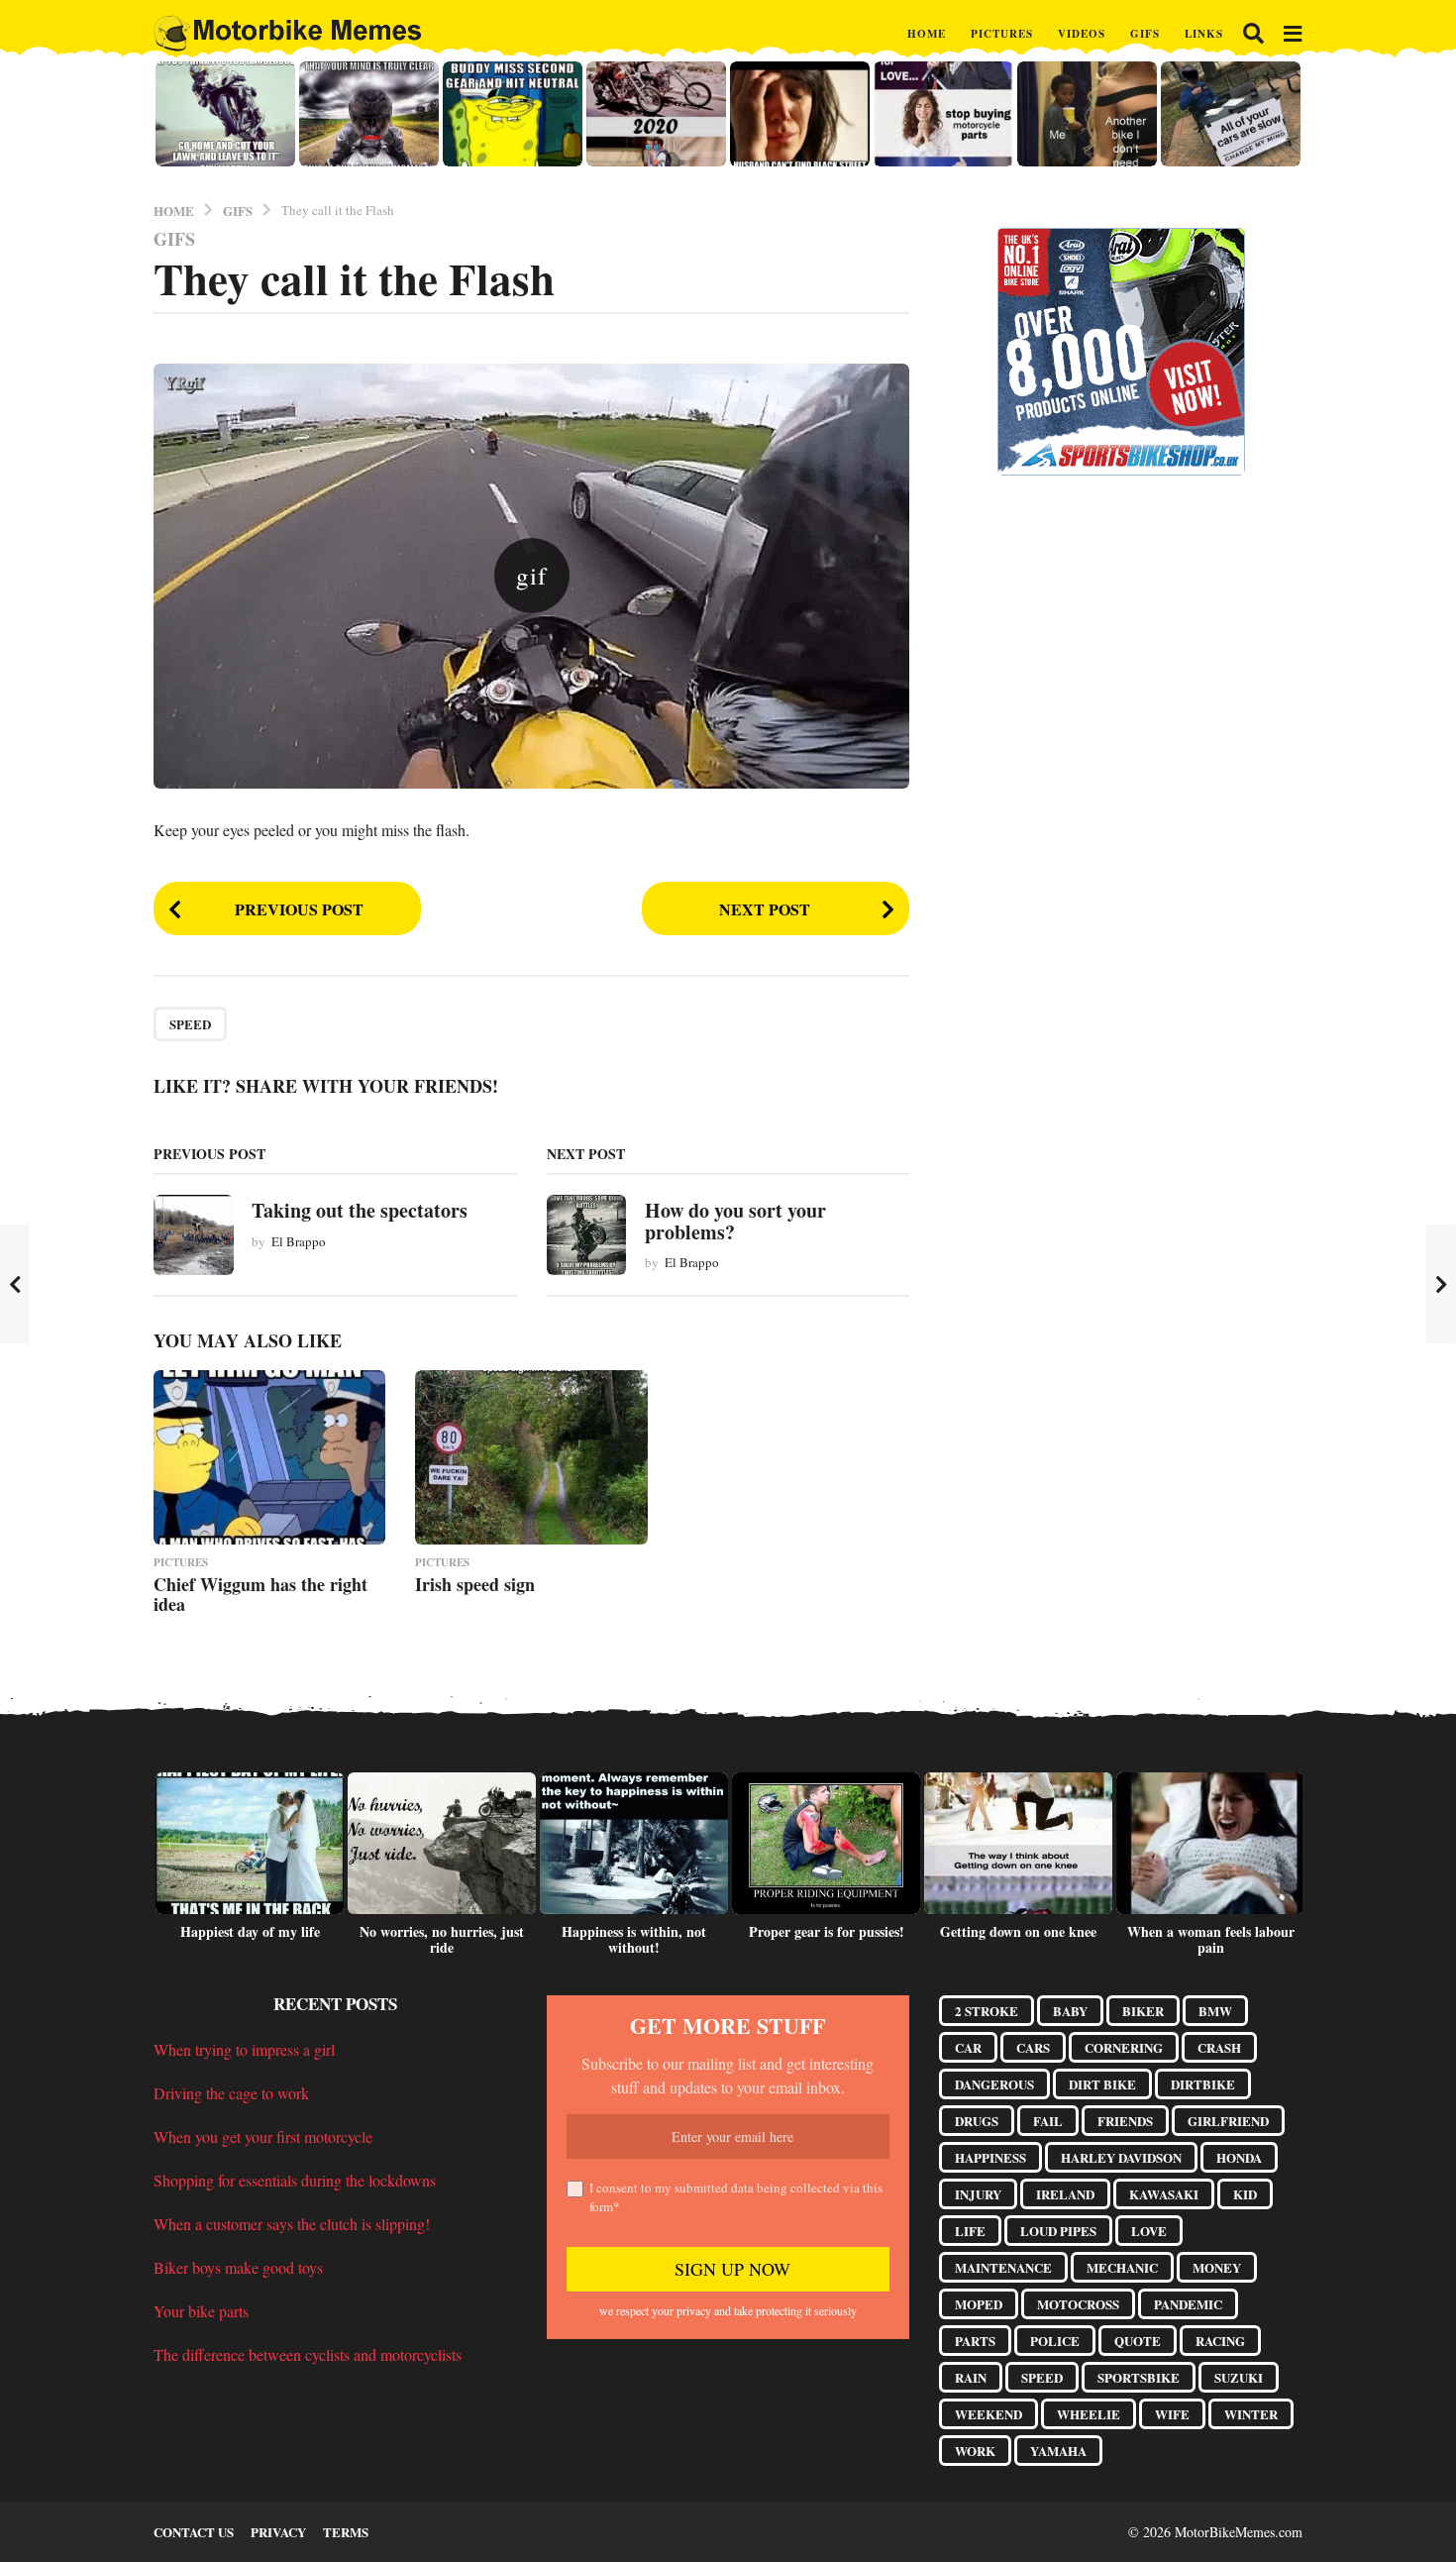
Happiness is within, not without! (634, 1939)
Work (975, 2451)
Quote (1138, 2341)
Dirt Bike (1102, 2084)
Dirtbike (1203, 2084)
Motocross (1078, 2304)
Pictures (1002, 34)
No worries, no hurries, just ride (442, 1939)
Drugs (977, 2121)
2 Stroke (987, 2011)
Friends (1125, 2121)
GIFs (1145, 34)
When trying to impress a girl (244, 2049)
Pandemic (1188, 2304)
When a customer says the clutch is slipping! (292, 2224)
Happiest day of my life (250, 1931)
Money (1217, 2267)
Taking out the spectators (360, 1210)
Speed (190, 1024)
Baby (1070, 2011)
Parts (975, 2341)
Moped (979, 2304)
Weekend (988, 2414)
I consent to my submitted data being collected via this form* (736, 2197)
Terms (346, 2532)
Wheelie (1089, 2414)
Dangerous (994, 2084)
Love (1149, 2231)
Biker (1143, 2011)
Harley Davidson (1121, 2157)
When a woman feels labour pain (1211, 1939)
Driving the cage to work (231, 2093)
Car (968, 2047)
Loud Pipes (1058, 2231)
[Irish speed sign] (531, 1457)
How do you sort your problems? (735, 1221)
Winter (1251, 2414)
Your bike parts (201, 2311)
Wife (1172, 2414)
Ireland (1065, 2194)
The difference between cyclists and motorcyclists (308, 2354)
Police (1055, 2341)
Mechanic (1122, 2267)
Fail (1048, 2121)
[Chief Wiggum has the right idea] (269, 1457)
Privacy (278, 2532)
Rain (971, 2377)
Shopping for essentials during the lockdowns (295, 2180)
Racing (1220, 2341)
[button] (1253, 34)
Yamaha (1058, 2451)
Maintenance (1003, 2267)
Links (1204, 34)
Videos (1082, 34)
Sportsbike (1139, 2377)
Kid (1245, 2194)
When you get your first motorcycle (263, 2136)
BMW (1215, 2011)
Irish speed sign (475, 1584)
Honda (1239, 2157)
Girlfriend (1228, 2121)
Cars (1033, 2047)
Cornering (1124, 2047)
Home (927, 34)
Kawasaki (1164, 2194)
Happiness (990, 2157)
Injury (978, 2194)
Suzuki (1239, 2377)
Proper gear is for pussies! (827, 1931)
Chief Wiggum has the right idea (260, 1594)
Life (970, 2231)
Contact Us (194, 2532)
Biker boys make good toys (238, 2267)
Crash (1219, 2047)
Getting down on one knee (1018, 1931)
